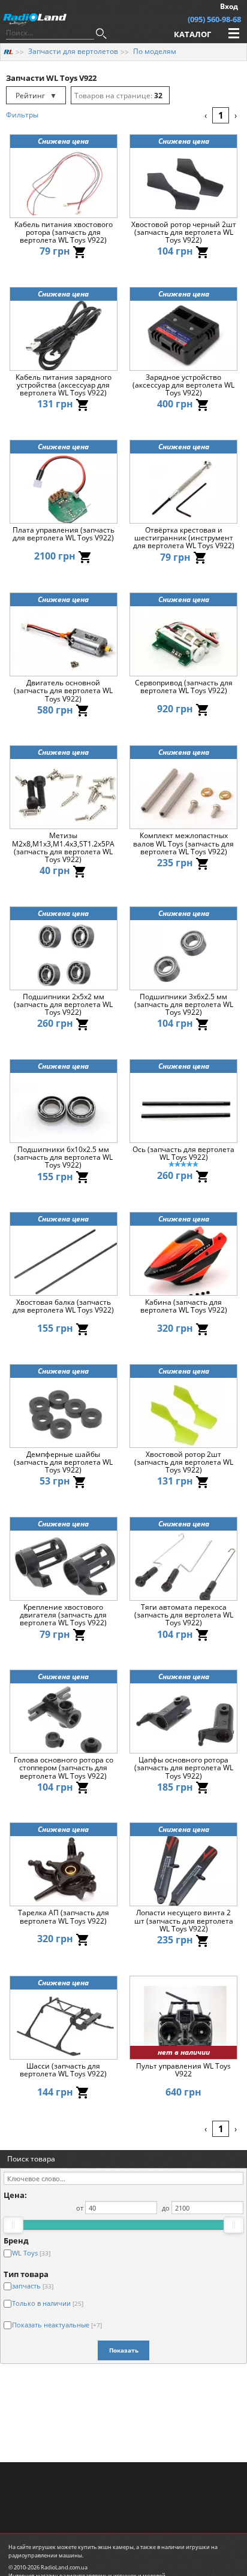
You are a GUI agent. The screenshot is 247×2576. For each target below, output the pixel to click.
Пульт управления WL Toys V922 (183, 2070)
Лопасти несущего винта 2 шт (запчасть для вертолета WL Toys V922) (184, 1921)
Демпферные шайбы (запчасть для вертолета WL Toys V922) (63, 1462)
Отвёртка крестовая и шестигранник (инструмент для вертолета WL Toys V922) (184, 538)
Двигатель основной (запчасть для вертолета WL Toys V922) (63, 691)
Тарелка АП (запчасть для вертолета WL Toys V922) (64, 1917)
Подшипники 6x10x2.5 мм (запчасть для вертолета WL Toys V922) (63, 1157)
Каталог (192, 34)
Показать (124, 2350)
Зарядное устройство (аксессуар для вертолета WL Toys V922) (183, 385)
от (80, 2208)
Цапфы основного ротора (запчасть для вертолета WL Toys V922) (184, 1768)
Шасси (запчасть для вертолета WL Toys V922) (63, 2070)
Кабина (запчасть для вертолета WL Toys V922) (184, 1307)
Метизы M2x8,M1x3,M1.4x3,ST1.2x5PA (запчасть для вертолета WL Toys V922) (63, 847)
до (166, 2208)
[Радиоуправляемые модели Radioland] (8, 51)
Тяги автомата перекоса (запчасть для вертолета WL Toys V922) (184, 1615)
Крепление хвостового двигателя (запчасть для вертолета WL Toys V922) (63, 1615)
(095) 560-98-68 (214, 19)
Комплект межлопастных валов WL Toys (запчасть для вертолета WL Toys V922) (183, 843)
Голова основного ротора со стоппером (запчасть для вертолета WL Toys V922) (64, 1768)
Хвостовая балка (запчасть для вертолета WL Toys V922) (63, 1307)
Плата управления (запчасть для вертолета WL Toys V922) (64, 534)
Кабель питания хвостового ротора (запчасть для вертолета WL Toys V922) (64, 232)
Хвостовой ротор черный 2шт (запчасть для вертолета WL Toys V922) (184, 232)
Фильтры (22, 115)
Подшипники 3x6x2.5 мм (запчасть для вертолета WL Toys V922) (184, 1005)
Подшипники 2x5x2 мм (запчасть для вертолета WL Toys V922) (63, 1005)
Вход (229, 6)
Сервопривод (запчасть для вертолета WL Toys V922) (184, 687)
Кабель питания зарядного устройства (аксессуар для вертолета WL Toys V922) (64, 385)
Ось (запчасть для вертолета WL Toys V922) (183, 1154)
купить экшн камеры (106, 2547)
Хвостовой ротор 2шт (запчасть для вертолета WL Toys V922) (184, 1462)
